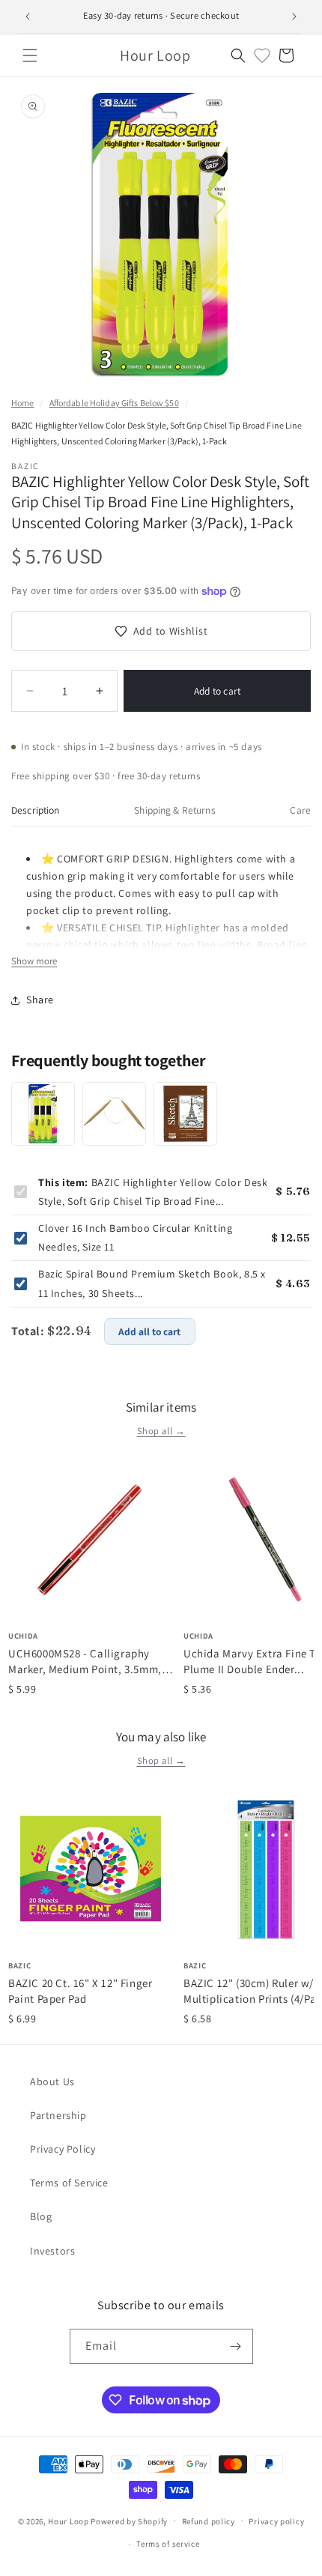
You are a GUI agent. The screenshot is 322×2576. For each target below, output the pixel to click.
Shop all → (161, 1431)
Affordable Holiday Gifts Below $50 (114, 403)
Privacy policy (276, 2521)
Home (22, 403)
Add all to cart (149, 1331)
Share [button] (40, 1000)
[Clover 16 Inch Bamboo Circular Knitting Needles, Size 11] (114, 1114)
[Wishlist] (262, 55)
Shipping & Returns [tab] (174, 810)
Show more (34, 961)
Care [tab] (300, 810)
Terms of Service (69, 2183)
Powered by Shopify (129, 2521)
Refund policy (209, 2521)
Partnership (58, 2115)
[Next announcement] (294, 16)
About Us (52, 2081)
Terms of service (168, 2544)
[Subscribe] (236, 2346)
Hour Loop (68, 2521)
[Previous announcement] (28, 16)
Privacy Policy (63, 2149)
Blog (41, 2216)
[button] (30, 55)
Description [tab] (36, 810)
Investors (52, 2251)
